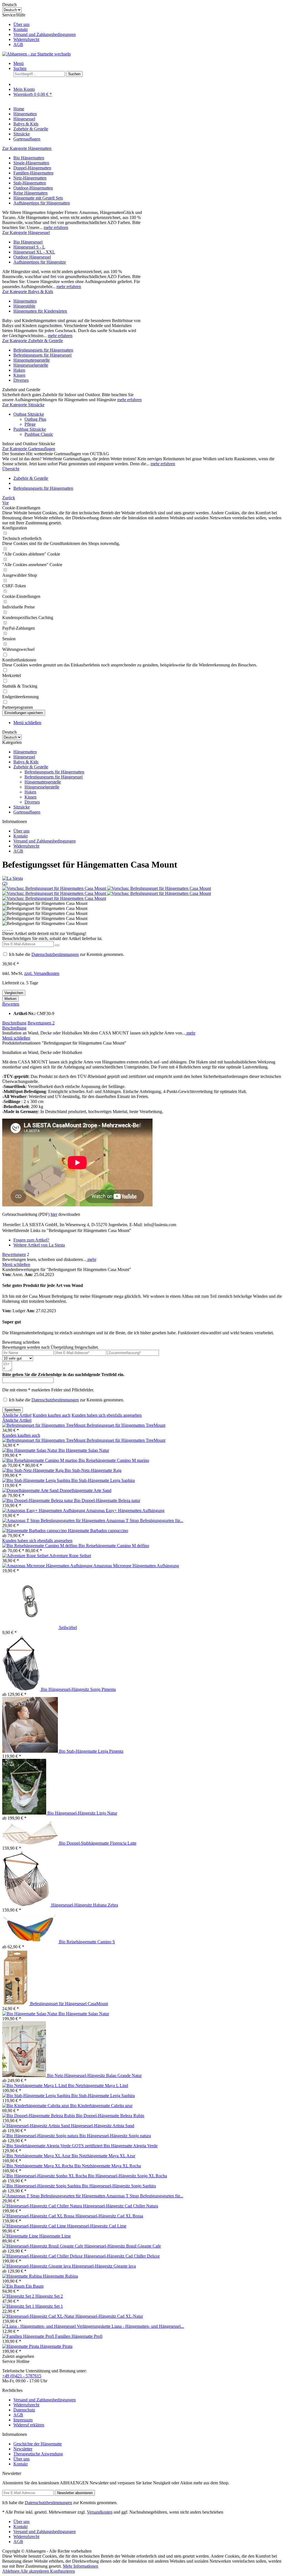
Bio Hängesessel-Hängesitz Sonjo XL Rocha (127, 2176)
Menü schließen (27, 723)
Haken (19, 370)
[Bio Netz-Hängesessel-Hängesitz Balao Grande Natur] (25, 2075)
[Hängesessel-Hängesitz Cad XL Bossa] (39, 2216)
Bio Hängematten (29, 158)
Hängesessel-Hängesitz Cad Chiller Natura (121, 2206)
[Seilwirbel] (31, 1627)
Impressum (23, 2420)
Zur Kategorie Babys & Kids (28, 292)
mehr (190, 1033)
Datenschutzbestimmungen (55, 954)
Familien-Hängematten (33, 173)
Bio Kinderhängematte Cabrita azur (101, 2106)
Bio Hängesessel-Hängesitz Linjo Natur (82, 1813)
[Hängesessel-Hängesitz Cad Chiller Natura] (43, 2206)
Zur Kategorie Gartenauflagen (29, 449)
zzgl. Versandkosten (42, 973)
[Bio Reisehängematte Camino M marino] (40, 1460)
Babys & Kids (26, 762)
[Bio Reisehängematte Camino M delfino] (40, 1546)
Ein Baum (35, 2286)
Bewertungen (41, 1023)
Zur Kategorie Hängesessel (26, 232)
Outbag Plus (35, 419)
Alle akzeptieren (35, 2571)
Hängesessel (24, 757)
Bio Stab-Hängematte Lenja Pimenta (91, 1751)
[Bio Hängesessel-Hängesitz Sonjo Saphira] (42, 2186)
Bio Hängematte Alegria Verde (131, 2146)
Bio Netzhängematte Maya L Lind (98, 2086)
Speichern (13, 1410)
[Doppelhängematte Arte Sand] (31, 1490)
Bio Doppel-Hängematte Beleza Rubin (110, 2116)
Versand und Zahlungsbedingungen (45, 34)
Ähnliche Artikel (17, 1415)
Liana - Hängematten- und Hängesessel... (148, 2326)
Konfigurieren (62, 2571)
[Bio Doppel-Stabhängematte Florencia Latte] (31, 1843)
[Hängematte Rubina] (23, 2276)
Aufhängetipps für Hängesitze (40, 262)
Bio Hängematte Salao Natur (84, 1450)
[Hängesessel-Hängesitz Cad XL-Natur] (39, 2316)
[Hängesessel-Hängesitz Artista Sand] (37, 2126)
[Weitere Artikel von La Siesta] (13, 878)
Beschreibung (14, 1023)
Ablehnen (11, 2571)
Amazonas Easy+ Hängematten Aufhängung (125, 1510)
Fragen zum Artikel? (31, 1240)
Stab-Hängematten (30, 183)
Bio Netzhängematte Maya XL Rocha (108, 2166)
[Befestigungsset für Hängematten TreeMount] (44, 1425)
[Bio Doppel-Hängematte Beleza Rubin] (39, 2116)
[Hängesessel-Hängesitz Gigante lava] (37, 2266)
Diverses (21, 380)
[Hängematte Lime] (21, 2236)
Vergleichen (14, 993)
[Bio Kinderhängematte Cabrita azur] (36, 2106)
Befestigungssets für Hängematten (43, 350)
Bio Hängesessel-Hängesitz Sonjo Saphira (119, 2186)
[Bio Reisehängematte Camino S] (31, 1942)
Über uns (21, 24)
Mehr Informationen (81, 2566)
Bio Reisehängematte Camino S (87, 1942)
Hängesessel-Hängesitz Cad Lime (97, 2226)
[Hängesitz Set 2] (19, 2296)
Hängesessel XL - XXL (34, 252)
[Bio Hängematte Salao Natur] (30, 1450)
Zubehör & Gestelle (31, 767)
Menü (19, 63)
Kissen (19, 375)
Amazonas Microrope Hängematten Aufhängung (136, 1566)
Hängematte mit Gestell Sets (38, 198)
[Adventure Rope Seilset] (26, 1556)
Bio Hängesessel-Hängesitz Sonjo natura (115, 2136)
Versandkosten (100, 2512)
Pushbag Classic (39, 434)
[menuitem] (148, 25)
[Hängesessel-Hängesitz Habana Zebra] (27, 1905)
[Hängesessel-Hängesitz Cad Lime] (35, 2226)
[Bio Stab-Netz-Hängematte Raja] (33, 1470)
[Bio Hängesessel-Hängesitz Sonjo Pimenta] (22, 1689)
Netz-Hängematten (30, 178)
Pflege (30, 424)
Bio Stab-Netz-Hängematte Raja (93, 1470)
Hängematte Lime (55, 2236)
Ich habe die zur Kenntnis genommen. (67, 954)
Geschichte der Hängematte (38, 2444)
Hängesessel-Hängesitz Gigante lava (104, 2266)
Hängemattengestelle (32, 360)
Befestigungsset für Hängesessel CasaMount (69, 2004)
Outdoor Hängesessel (32, 257)
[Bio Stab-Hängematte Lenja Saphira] (37, 1480)
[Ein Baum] (14, 2286)
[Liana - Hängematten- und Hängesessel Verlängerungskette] (57, 2326)
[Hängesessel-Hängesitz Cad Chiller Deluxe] (43, 2256)
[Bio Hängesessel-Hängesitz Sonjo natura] (41, 2136)
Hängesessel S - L (29, 247)
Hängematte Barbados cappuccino (98, 1531)
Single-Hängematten (31, 163)
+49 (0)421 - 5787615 (22, 2376)
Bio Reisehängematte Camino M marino (114, 1460)
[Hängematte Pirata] (21, 2346)
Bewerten (11, 1004)
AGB (18, 44)
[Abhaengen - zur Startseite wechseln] (36, 54)
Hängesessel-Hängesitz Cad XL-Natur (109, 2316)
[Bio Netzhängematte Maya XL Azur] (37, 2156)
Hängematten (25, 301)
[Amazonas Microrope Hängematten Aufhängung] (48, 1566)
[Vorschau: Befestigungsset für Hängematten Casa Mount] (55, 888)
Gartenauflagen (27, 812)
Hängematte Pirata (56, 2346)
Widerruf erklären (29, 2425)
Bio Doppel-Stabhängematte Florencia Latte (98, 1843)
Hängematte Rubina (60, 2276)
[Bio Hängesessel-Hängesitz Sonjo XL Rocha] (45, 2176)
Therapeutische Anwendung (38, 2454)
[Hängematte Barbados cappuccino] (35, 1531)
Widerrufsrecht (26, 39)
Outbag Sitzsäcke (29, 414)
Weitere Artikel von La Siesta (39, 1245)
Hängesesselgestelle (31, 365)
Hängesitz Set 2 (49, 2296)
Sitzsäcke (22, 807)
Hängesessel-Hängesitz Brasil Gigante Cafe (123, 2246)
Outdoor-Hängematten (33, 188)
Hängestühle (24, 306)
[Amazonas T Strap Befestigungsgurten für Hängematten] (54, 1520)
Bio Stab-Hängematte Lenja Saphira (103, 1480)
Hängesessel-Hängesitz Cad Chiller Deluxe (122, 2256)
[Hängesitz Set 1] (19, 2306)
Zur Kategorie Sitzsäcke (23, 405)
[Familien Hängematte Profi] (29, 2336)
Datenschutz (24, 2410)
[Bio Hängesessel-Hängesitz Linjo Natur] (25, 1813)
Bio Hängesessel (28, 242)
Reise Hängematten (30, 193)
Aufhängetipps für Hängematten (42, 203)
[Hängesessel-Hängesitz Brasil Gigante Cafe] (43, 2246)
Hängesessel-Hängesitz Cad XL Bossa (109, 2216)
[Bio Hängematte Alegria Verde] (53, 2146)
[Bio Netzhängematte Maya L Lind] (35, 2086)
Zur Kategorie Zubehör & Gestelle (33, 341)
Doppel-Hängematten (32, 168)
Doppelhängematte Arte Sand (85, 1490)
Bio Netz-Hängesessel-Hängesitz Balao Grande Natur (94, 2075)
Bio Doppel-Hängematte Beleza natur (107, 1500)
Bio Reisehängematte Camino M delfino (114, 1546)
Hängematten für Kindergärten (40, 311)
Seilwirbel (68, 1627)
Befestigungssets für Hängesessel (42, 355)
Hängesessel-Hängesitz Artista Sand (103, 2126)
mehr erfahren (56, 227)
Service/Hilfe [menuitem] (39, 30)
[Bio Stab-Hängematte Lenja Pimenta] (31, 1751)
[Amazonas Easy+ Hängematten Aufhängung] (44, 1510)
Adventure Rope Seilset (70, 1556)
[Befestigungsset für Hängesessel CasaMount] (16, 2004)
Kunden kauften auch (51, 1415)
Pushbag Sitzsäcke (30, 429)
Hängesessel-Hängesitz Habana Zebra (85, 1905)
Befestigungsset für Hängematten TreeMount (126, 1425)
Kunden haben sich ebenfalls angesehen (107, 1415)
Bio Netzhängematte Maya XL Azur (103, 2156)
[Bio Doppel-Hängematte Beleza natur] (38, 1500)
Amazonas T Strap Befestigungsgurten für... (145, 1520)
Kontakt (20, 29)
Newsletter (23, 2449)
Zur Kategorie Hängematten (27, 148)
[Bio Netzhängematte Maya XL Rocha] (38, 2166)
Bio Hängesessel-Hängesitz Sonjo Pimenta (78, 1689)
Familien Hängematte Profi (79, 2336)
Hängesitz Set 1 (49, 2306)
